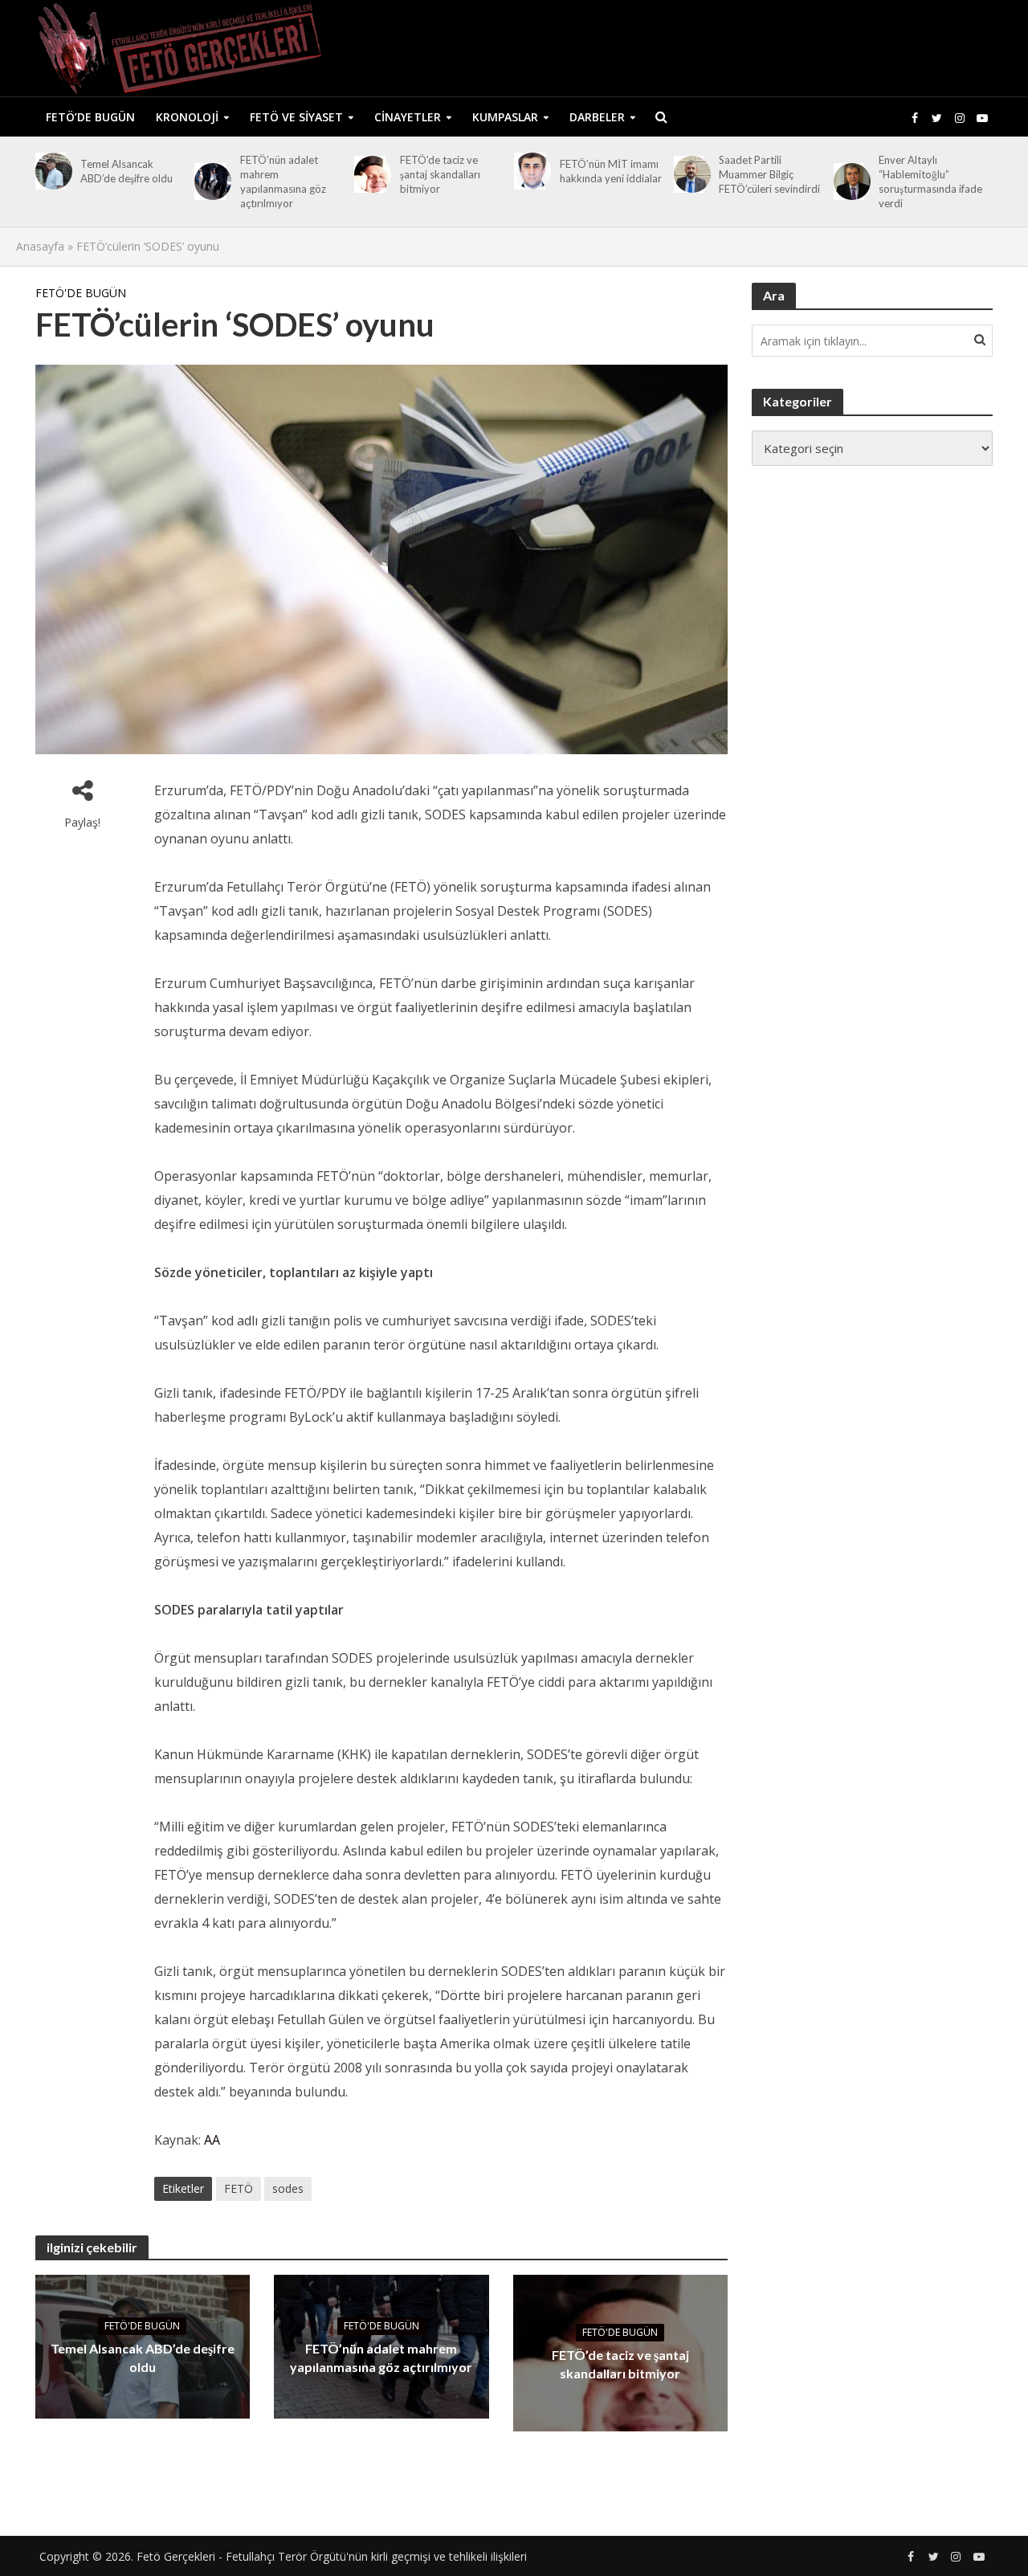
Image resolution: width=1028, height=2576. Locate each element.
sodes (288, 2188)
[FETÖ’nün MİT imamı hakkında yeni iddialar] (530, 171)
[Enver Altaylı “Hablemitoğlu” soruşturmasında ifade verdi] (849, 182)
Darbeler (597, 117)
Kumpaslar (505, 117)
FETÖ (239, 2188)
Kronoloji (187, 117)
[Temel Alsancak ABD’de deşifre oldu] (51, 171)
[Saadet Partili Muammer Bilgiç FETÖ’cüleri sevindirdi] (689, 174)
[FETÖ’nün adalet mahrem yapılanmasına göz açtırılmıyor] (210, 182)
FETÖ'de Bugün (81, 293)
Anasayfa (40, 246)
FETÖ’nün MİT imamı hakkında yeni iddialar (611, 171)
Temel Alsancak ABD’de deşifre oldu (126, 171)
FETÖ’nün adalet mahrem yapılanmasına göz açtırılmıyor (283, 182)
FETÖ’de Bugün (90, 117)
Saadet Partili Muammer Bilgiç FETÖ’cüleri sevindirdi (769, 174)
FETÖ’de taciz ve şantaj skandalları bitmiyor (440, 174)
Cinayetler (408, 117)
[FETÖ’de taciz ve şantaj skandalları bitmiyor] (370, 174)
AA (212, 2140)
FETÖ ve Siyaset (296, 117)
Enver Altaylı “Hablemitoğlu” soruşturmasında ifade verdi (930, 182)
